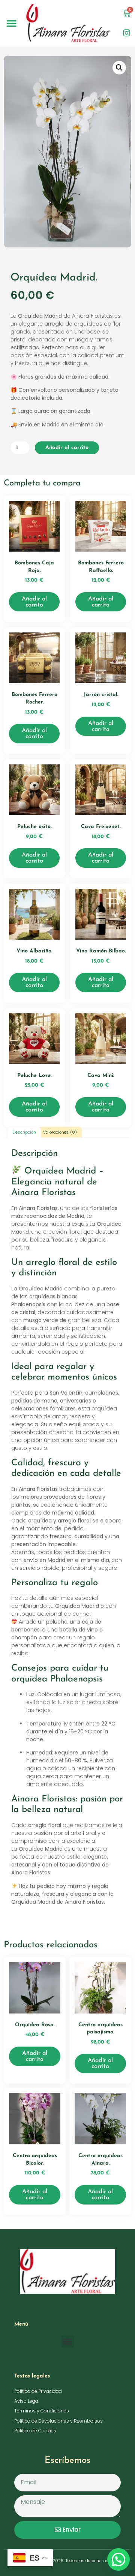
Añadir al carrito (67, 448)
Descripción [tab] (24, 1132)
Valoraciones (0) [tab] (60, 1132)
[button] (12, 23)
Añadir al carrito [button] (34, 602)
